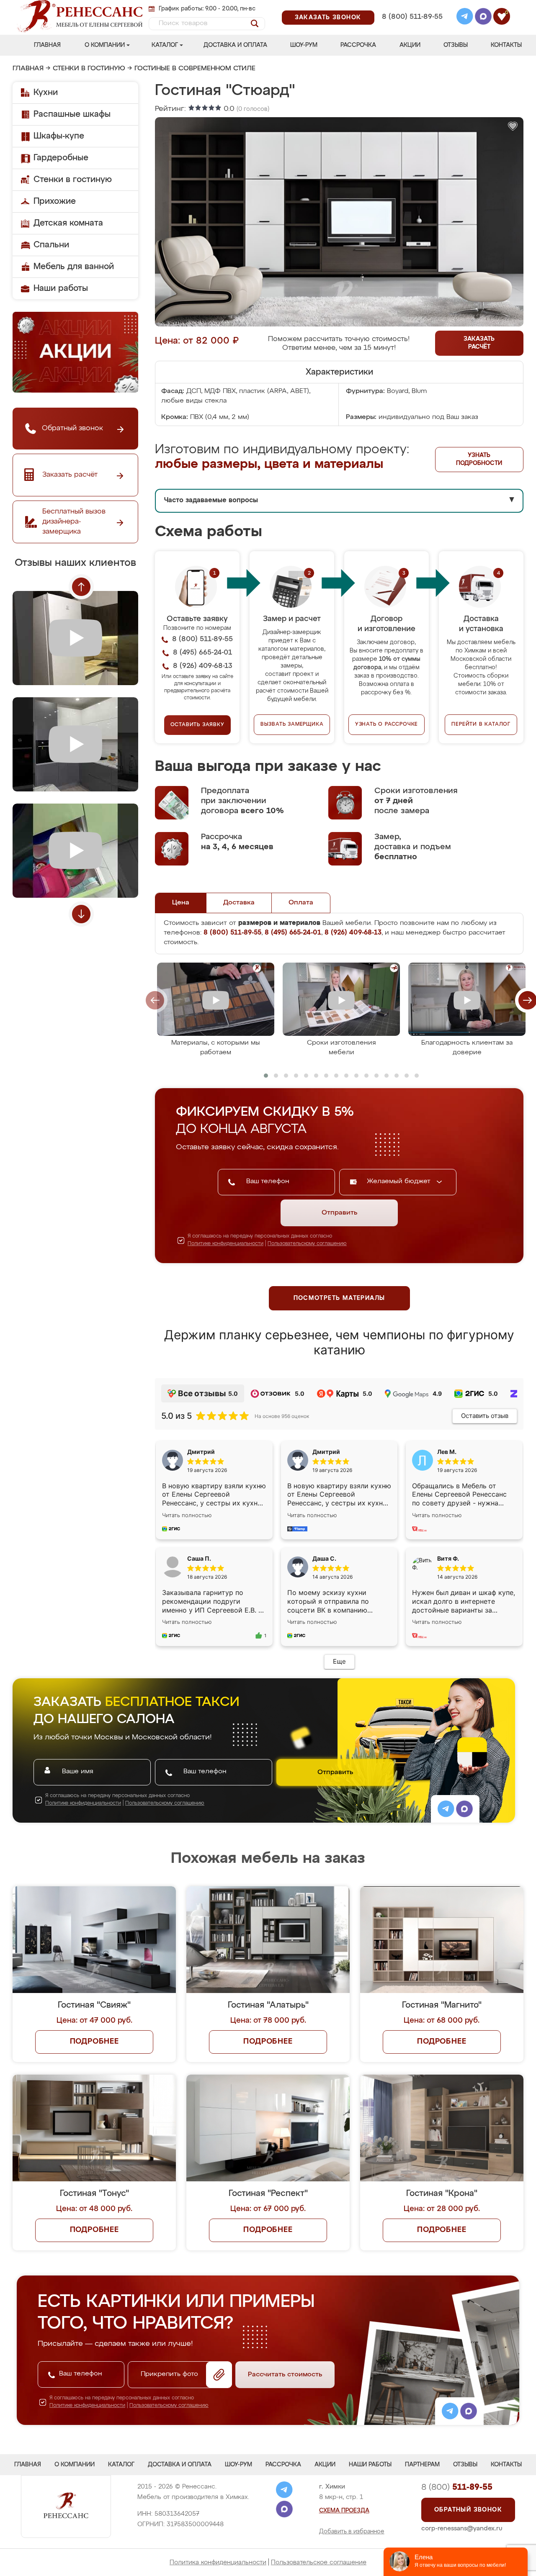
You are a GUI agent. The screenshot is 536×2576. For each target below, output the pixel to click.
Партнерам (422, 2465)
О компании (105, 45)
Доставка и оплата (235, 45)
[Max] (483, 18)
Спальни (51, 245)
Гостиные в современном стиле (195, 69)
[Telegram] (465, 18)
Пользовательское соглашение (319, 2562)
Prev (81, 587)
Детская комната (68, 223)
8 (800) (457, 2487)
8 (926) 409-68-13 (412, 28)
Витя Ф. (448, 1558)
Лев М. (447, 1452)
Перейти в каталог (481, 724)
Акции (410, 45)
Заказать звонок (328, 18)
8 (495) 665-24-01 (411, 6)
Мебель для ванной (74, 267)
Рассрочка (358, 45)
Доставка (239, 903)
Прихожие (55, 201)
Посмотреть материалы (339, 1298)
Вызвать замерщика (292, 724)
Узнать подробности (479, 459)
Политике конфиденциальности (225, 1244)
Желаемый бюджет (400, 1181)
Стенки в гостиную (89, 69)
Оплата (301, 903)
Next (81, 914)
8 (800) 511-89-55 (412, 17)
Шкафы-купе (59, 136)
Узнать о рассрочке (387, 724)
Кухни (46, 92)
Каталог (165, 45)
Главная (47, 45)
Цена (181, 903)
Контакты (506, 45)
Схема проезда (344, 2511)
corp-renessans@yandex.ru (462, 2528)
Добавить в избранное (352, 2532)
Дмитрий (326, 1452)
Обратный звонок (468, 2510)
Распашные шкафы (72, 114)
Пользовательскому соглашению (307, 1244)
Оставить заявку (197, 725)
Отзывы (456, 45)
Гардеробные (61, 158)
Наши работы (61, 288)
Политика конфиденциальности (218, 2562)
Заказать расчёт (479, 343)
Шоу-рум (304, 45)
